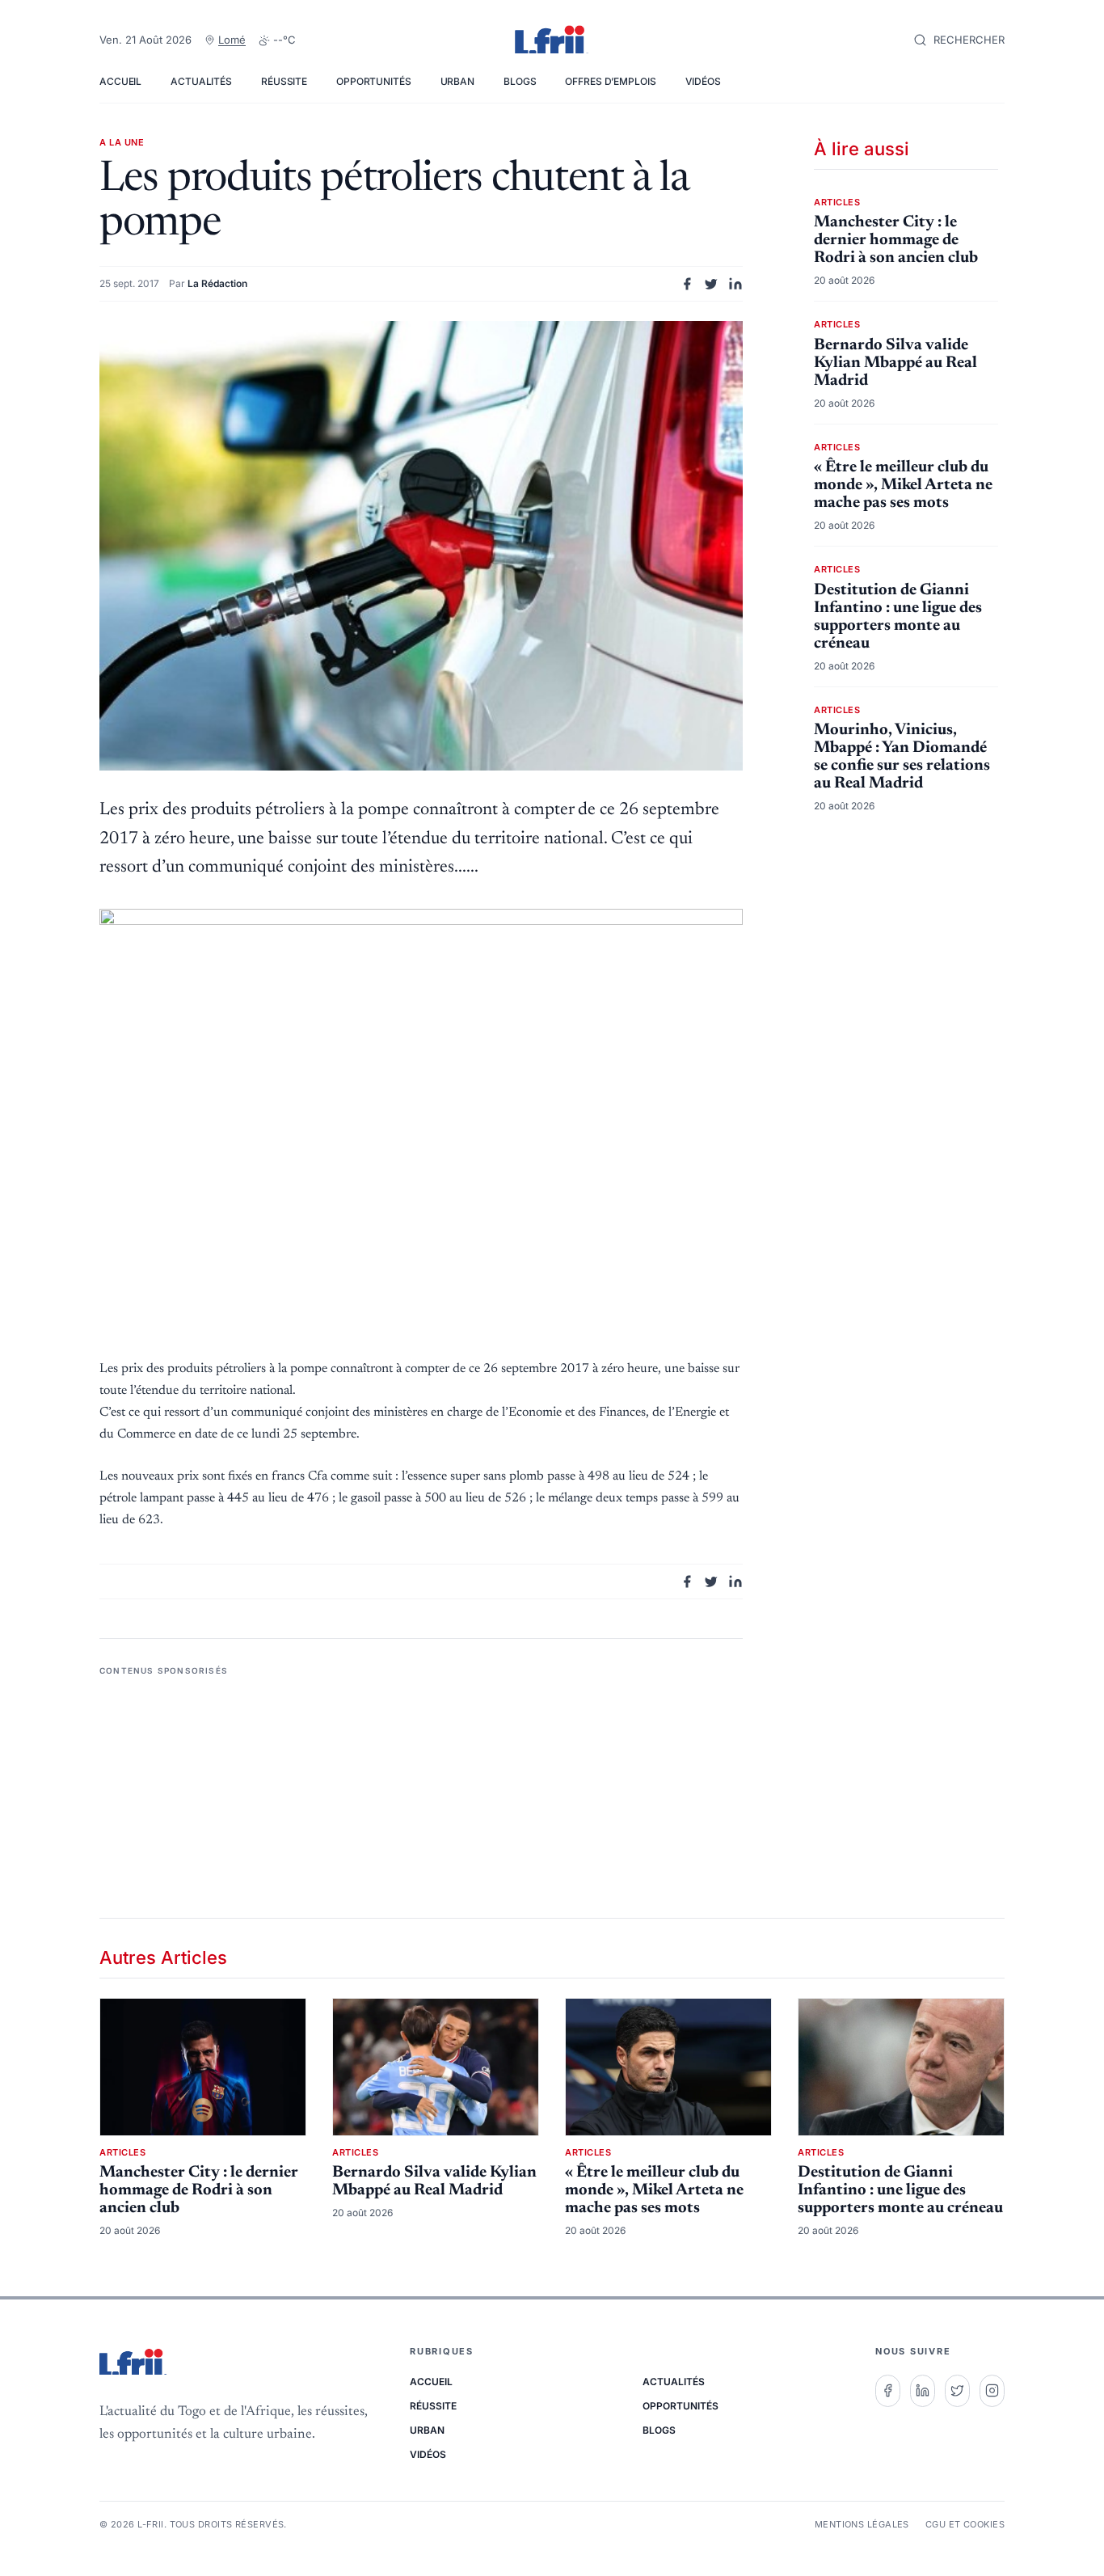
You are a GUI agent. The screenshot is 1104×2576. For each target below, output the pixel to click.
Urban (457, 81)
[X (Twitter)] (957, 2391)
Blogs (520, 81)
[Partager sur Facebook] (687, 284)
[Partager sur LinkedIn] (735, 284)
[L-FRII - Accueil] (552, 40)
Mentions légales (862, 2524)
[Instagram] (992, 2391)
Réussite (284, 81)
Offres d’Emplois (610, 81)
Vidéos (703, 81)
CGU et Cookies (965, 2524)
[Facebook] (888, 2391)
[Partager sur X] (711, 284)
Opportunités (374, 81)
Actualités (201, 81)
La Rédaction (217, 283)
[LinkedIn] (923, 2391)
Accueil (120, 81)
